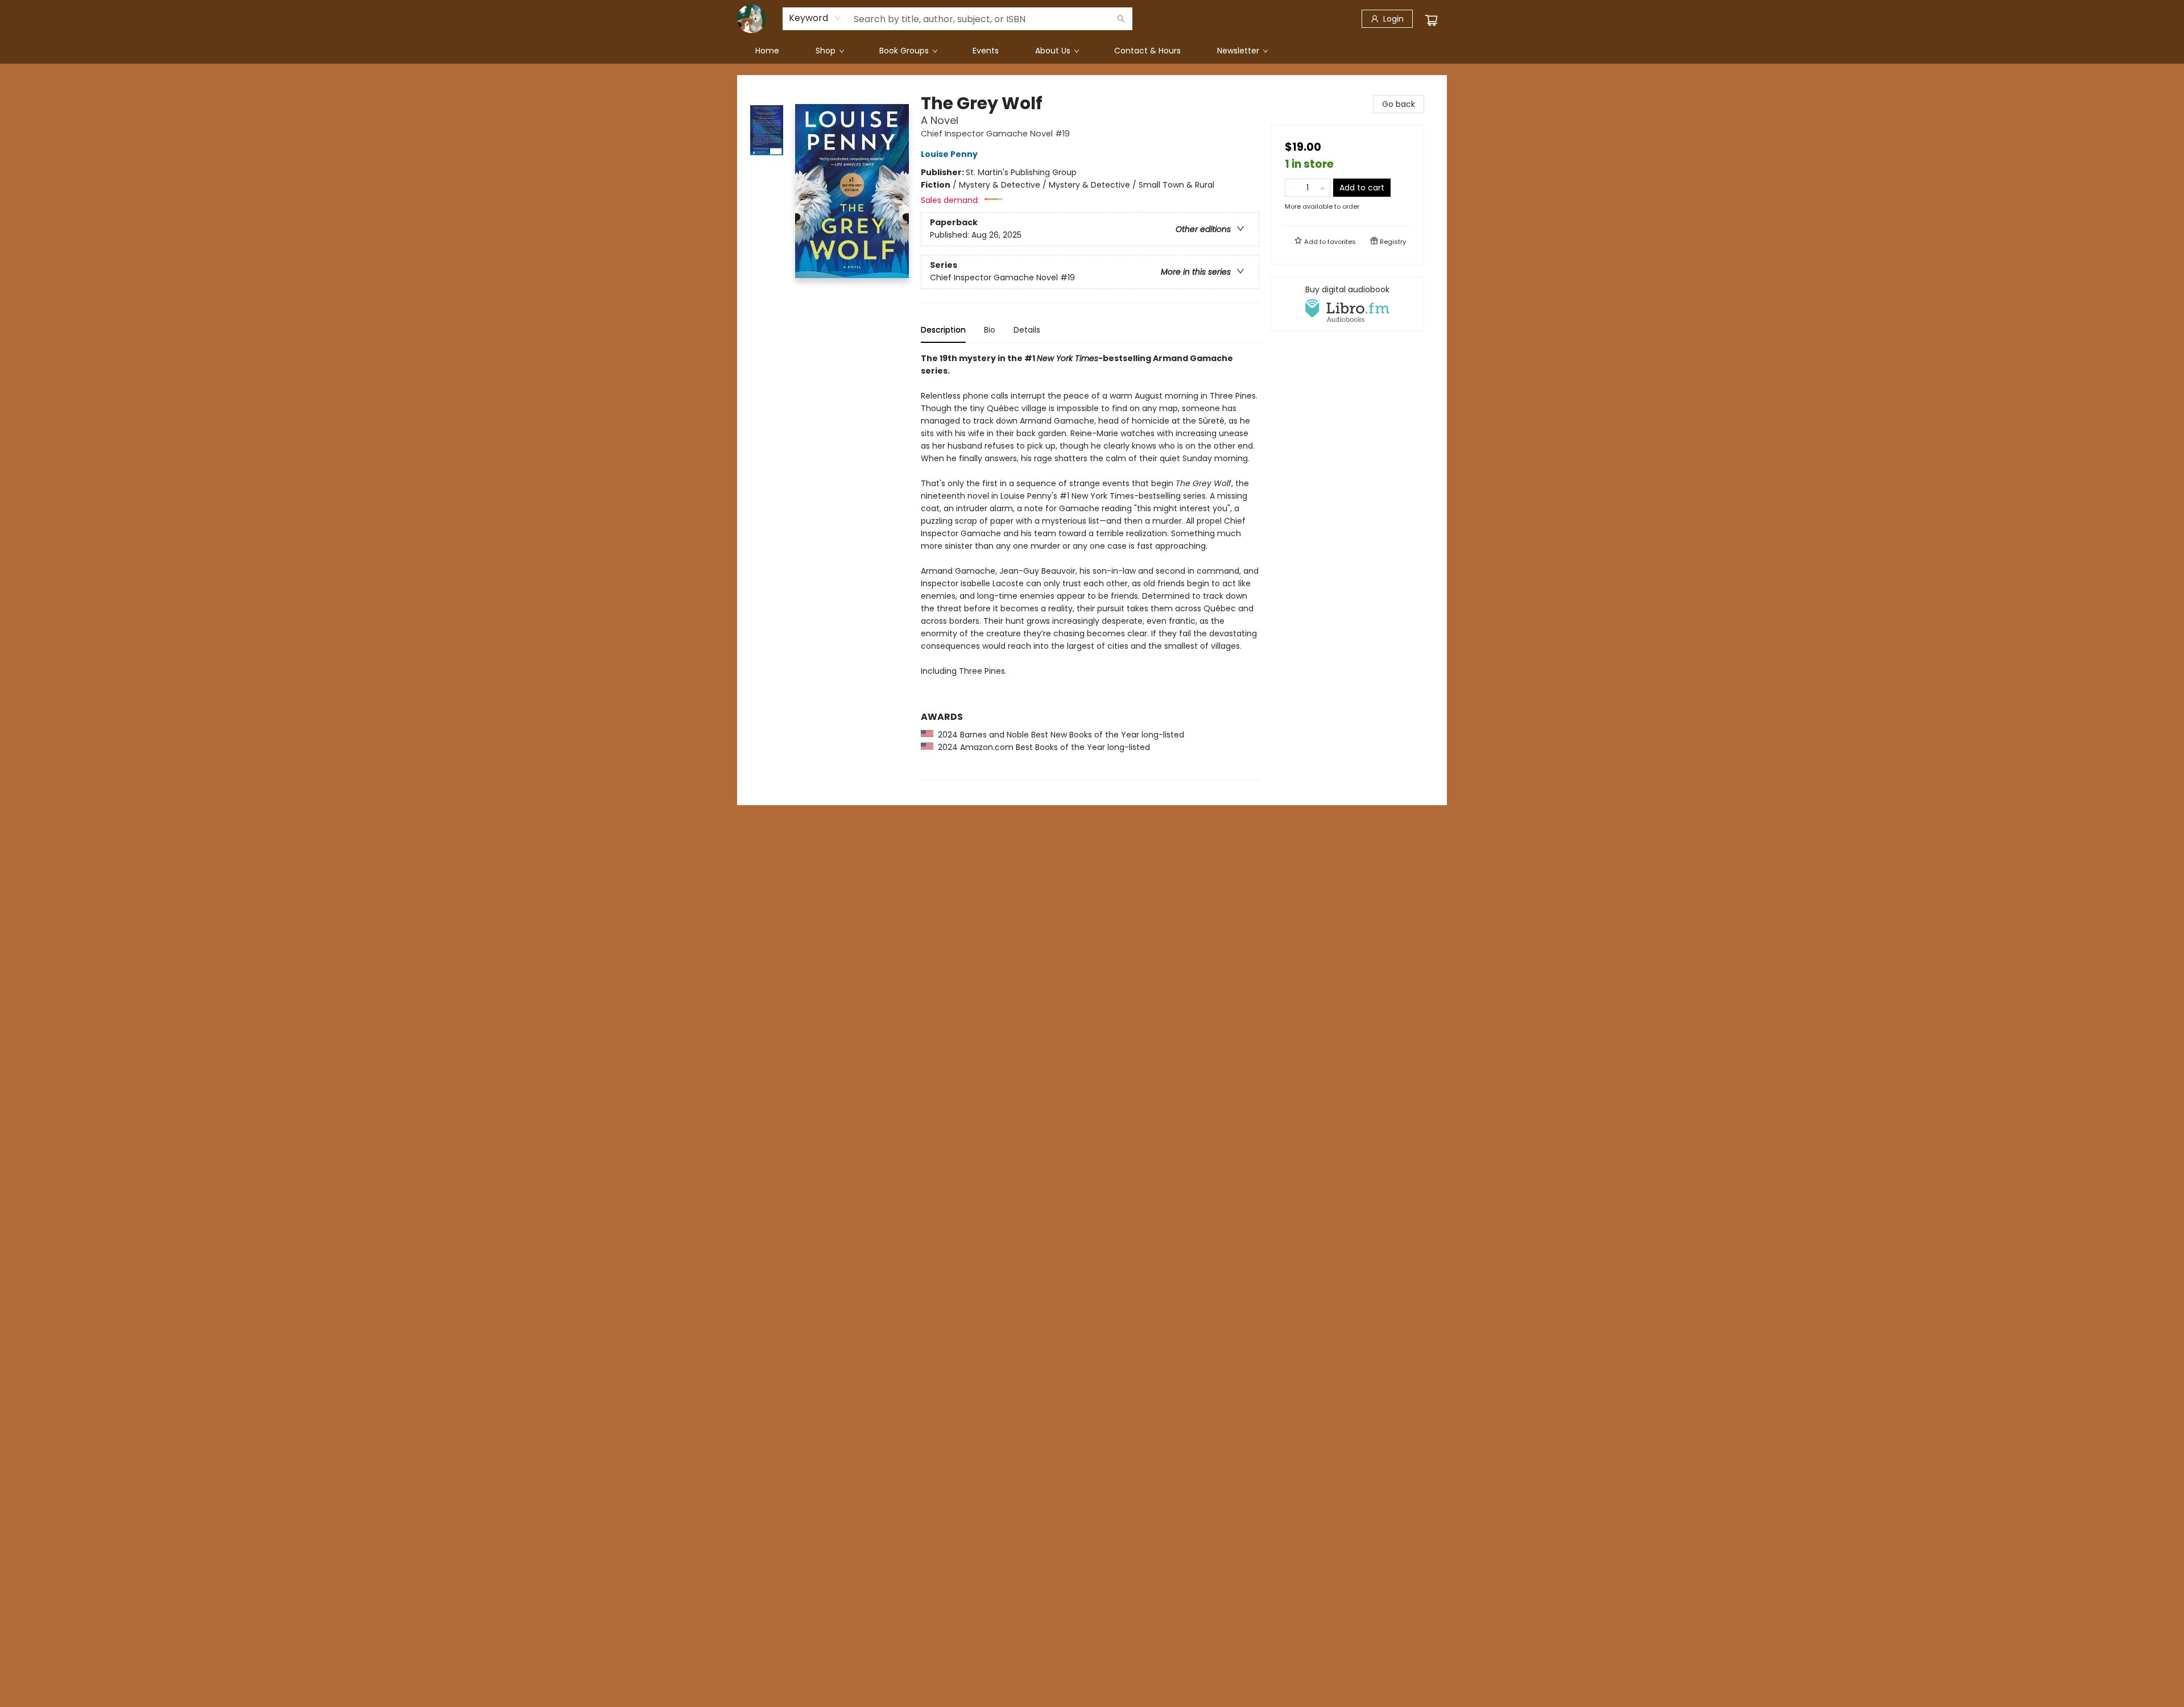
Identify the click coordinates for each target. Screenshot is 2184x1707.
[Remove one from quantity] (1292, 188)
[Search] (1121, 19)
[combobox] (815, 18)
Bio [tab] (990, 330)
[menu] (1092, 51)
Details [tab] (1027, 330)
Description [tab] (943, 330)
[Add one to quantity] (1323, 188)
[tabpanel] (1090, 566)
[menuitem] (767, 51)
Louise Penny (949, 154)
